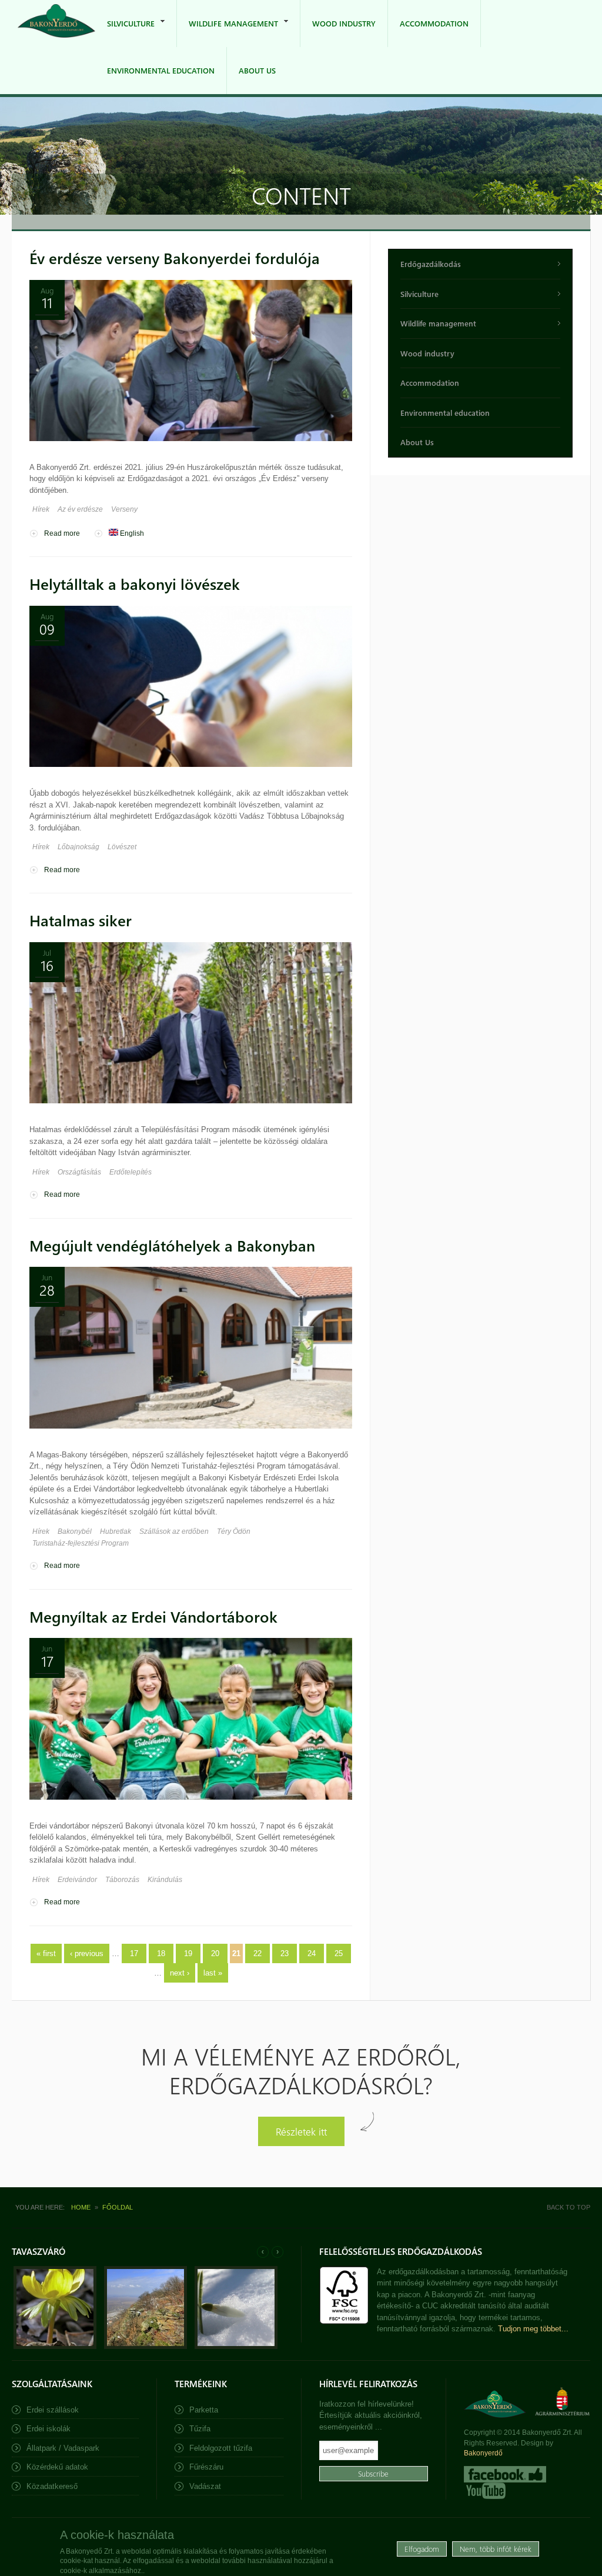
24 (312, 1953)
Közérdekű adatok (57, 2467)
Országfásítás (79, 1172)
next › (180, 1973)
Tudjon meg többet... (533, 2329)
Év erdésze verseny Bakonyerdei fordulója (175, 258)
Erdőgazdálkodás (431, 264)
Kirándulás (165, 1880)
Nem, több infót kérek (496, 2549)
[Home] (56, 23)
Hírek (41, 509)
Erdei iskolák (49, 2429)
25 (339, 1953)
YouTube (485, 2491)
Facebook (505, 2474)
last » (213, 1973)
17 (134, 1953)
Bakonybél (75, 1531)
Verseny (124, 509)
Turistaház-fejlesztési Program (81, 1543)
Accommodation (434, 23)
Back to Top (568, 2207)
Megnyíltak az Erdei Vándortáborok (153, 1616)
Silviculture (125, 33)
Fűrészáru (206, 2467)
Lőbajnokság (78, 847)
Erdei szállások (53, 2410)
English (131, 533)
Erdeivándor (77, 1880)
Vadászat (205, 2486)
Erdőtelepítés (131, 1172)
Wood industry (344, 23)
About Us (257, 70)
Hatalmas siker (81, 920)
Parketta (204, 2410)
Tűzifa (200, 2429)
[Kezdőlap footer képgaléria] (55, 2346)
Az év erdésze (80, 509)
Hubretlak (116, 1531)
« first (46, 1953)
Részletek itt (301, 2131)
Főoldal (118, 2207)
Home (81, 2207)
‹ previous (87, 1953)
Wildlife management (228, 33)
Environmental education (161, 70)
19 (188, 1953)
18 (161, 1953)
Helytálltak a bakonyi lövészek (135, 584)
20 (215, 1953)
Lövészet (122, 847)
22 (257, 1953)
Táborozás (122, 1880)
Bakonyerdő (483, 2453)
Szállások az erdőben (174, 1531)
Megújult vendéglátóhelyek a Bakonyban (172, 1245)
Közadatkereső (52, 2486)
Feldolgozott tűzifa (221, 2448)
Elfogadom (422, 2549)
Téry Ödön (234, 1531)
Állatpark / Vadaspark (63, 2448)
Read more (62, 533)
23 (285, 1953)
